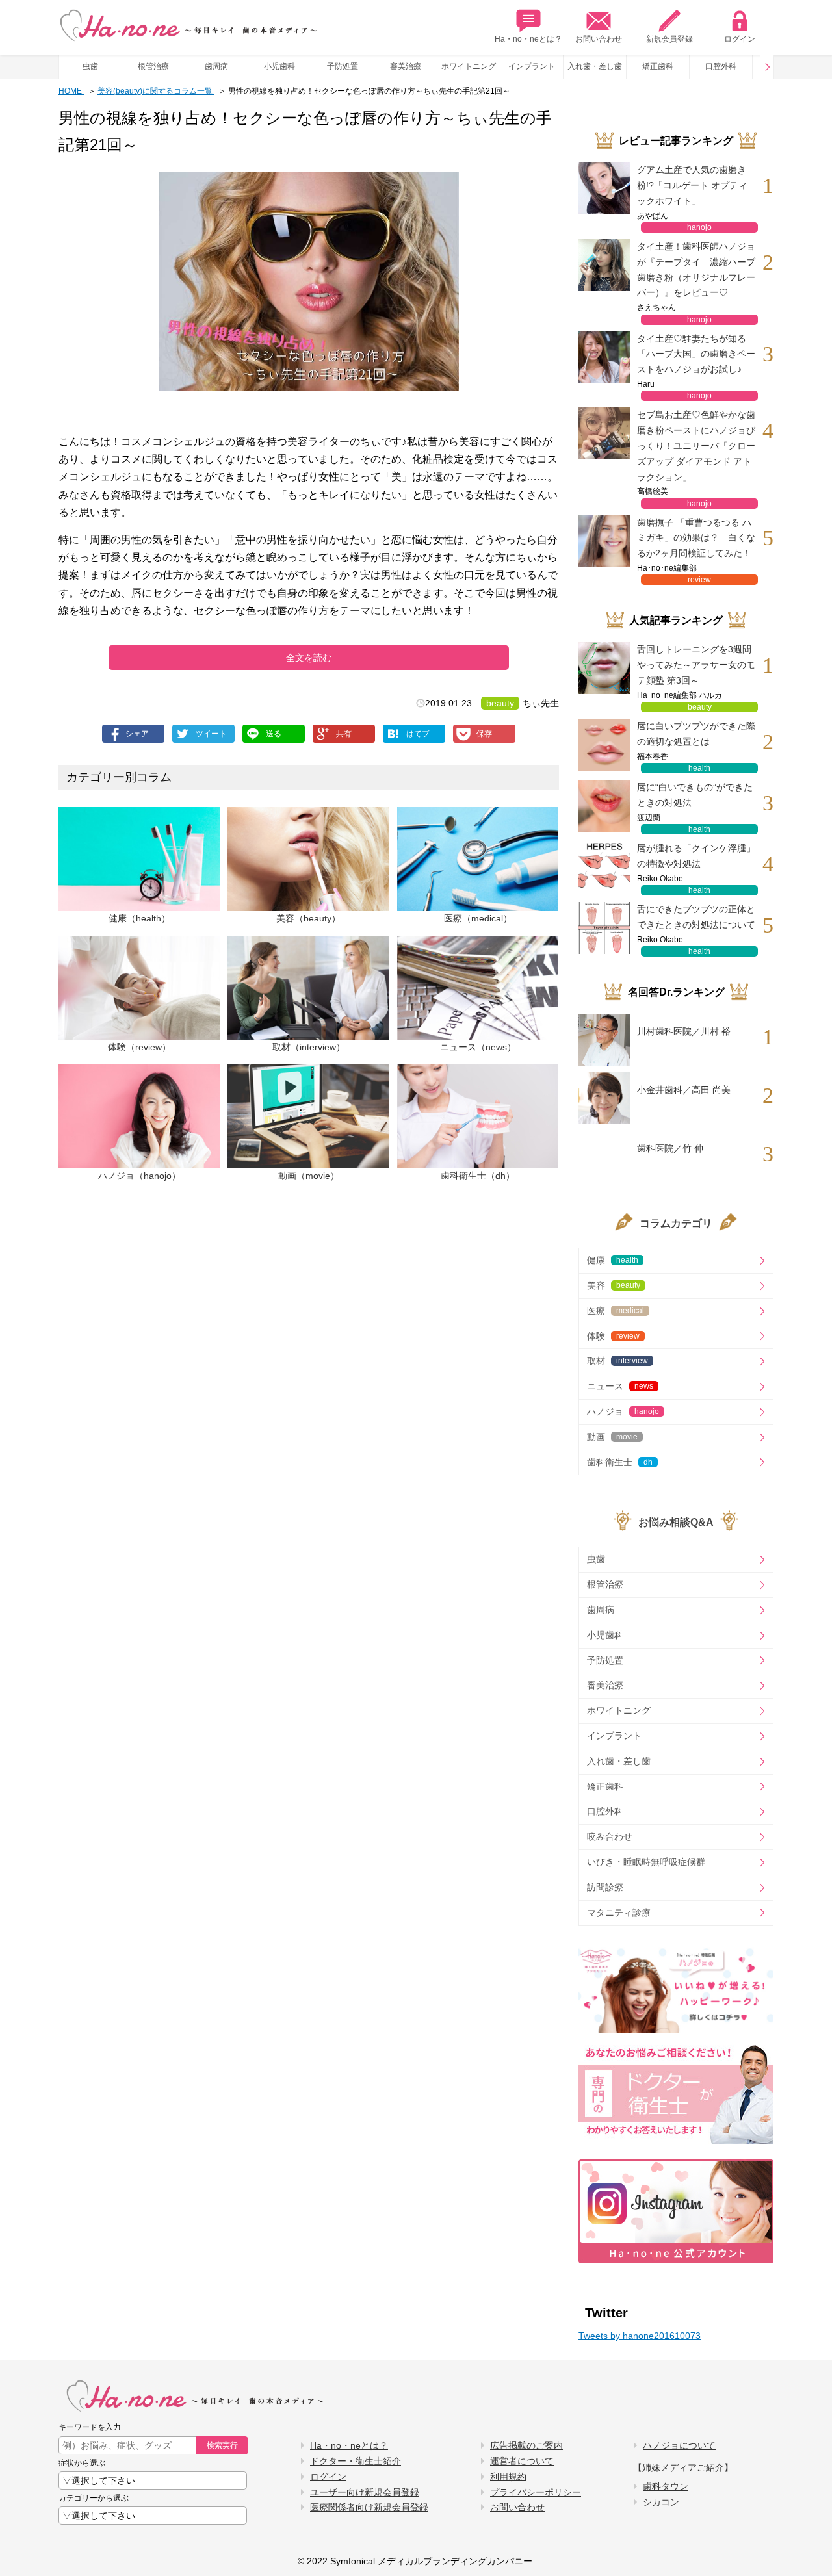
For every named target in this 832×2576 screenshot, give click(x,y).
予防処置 (343, 66)
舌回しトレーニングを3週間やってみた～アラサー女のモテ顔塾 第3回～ (696, 665)
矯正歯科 (658, 66)
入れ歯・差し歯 (595, 66)
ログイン (740, 39)
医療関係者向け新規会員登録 (369, 2507)
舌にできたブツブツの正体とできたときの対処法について (696, 917)
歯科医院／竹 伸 (670, 1148)
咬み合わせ (610, 1836)
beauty (500, 703)
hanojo (699, 227)
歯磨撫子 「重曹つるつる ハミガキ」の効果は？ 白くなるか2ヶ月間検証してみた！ (696, 538)
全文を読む (309, 658)
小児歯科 (279, 66)
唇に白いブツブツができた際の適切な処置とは (696, 734)
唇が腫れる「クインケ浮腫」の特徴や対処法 (696, 856)
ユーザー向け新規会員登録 (365, 2492)
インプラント (532, 66)
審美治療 (406, 66)
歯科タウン (666, 2486)
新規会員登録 (669, 39)
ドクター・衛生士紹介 (356, 2461)
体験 (613, 1336)
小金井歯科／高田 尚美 (684, 1090)
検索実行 (222, 2445)
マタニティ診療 (619, 1913)
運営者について (522, 2461)
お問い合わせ (599, 39)
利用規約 (508, 2477)
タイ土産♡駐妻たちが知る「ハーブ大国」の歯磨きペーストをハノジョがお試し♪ (696, 354)
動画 (612, 1437)
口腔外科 (721, 66)
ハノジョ (623, 1411)
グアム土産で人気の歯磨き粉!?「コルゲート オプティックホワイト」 (692, 185)
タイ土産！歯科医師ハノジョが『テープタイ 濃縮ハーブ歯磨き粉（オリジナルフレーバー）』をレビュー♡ (696, 269)
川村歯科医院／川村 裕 (684, 1031)
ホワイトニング (469, 66)
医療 (616, 1311)
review (699, 580)
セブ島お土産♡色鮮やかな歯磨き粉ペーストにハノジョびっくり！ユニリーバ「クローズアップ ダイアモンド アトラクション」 (696, 445)
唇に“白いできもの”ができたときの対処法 (695, 795)
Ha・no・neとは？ (528, 39)
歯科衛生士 (620, 1462)
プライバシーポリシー (536, 2492)
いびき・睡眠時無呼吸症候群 (646, 1862)
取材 (617, 1361)
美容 (614, 1285)
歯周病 (216, 66)
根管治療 (153, 66)
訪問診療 (605, 1887)
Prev (767, 67)
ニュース (620, 1386)
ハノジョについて (679, 2445)
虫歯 (90, 66)
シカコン (661, 2502)
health (699, 768)
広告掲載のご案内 (526, 2445)
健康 (613, 1260)
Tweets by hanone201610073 (640, 2336)
